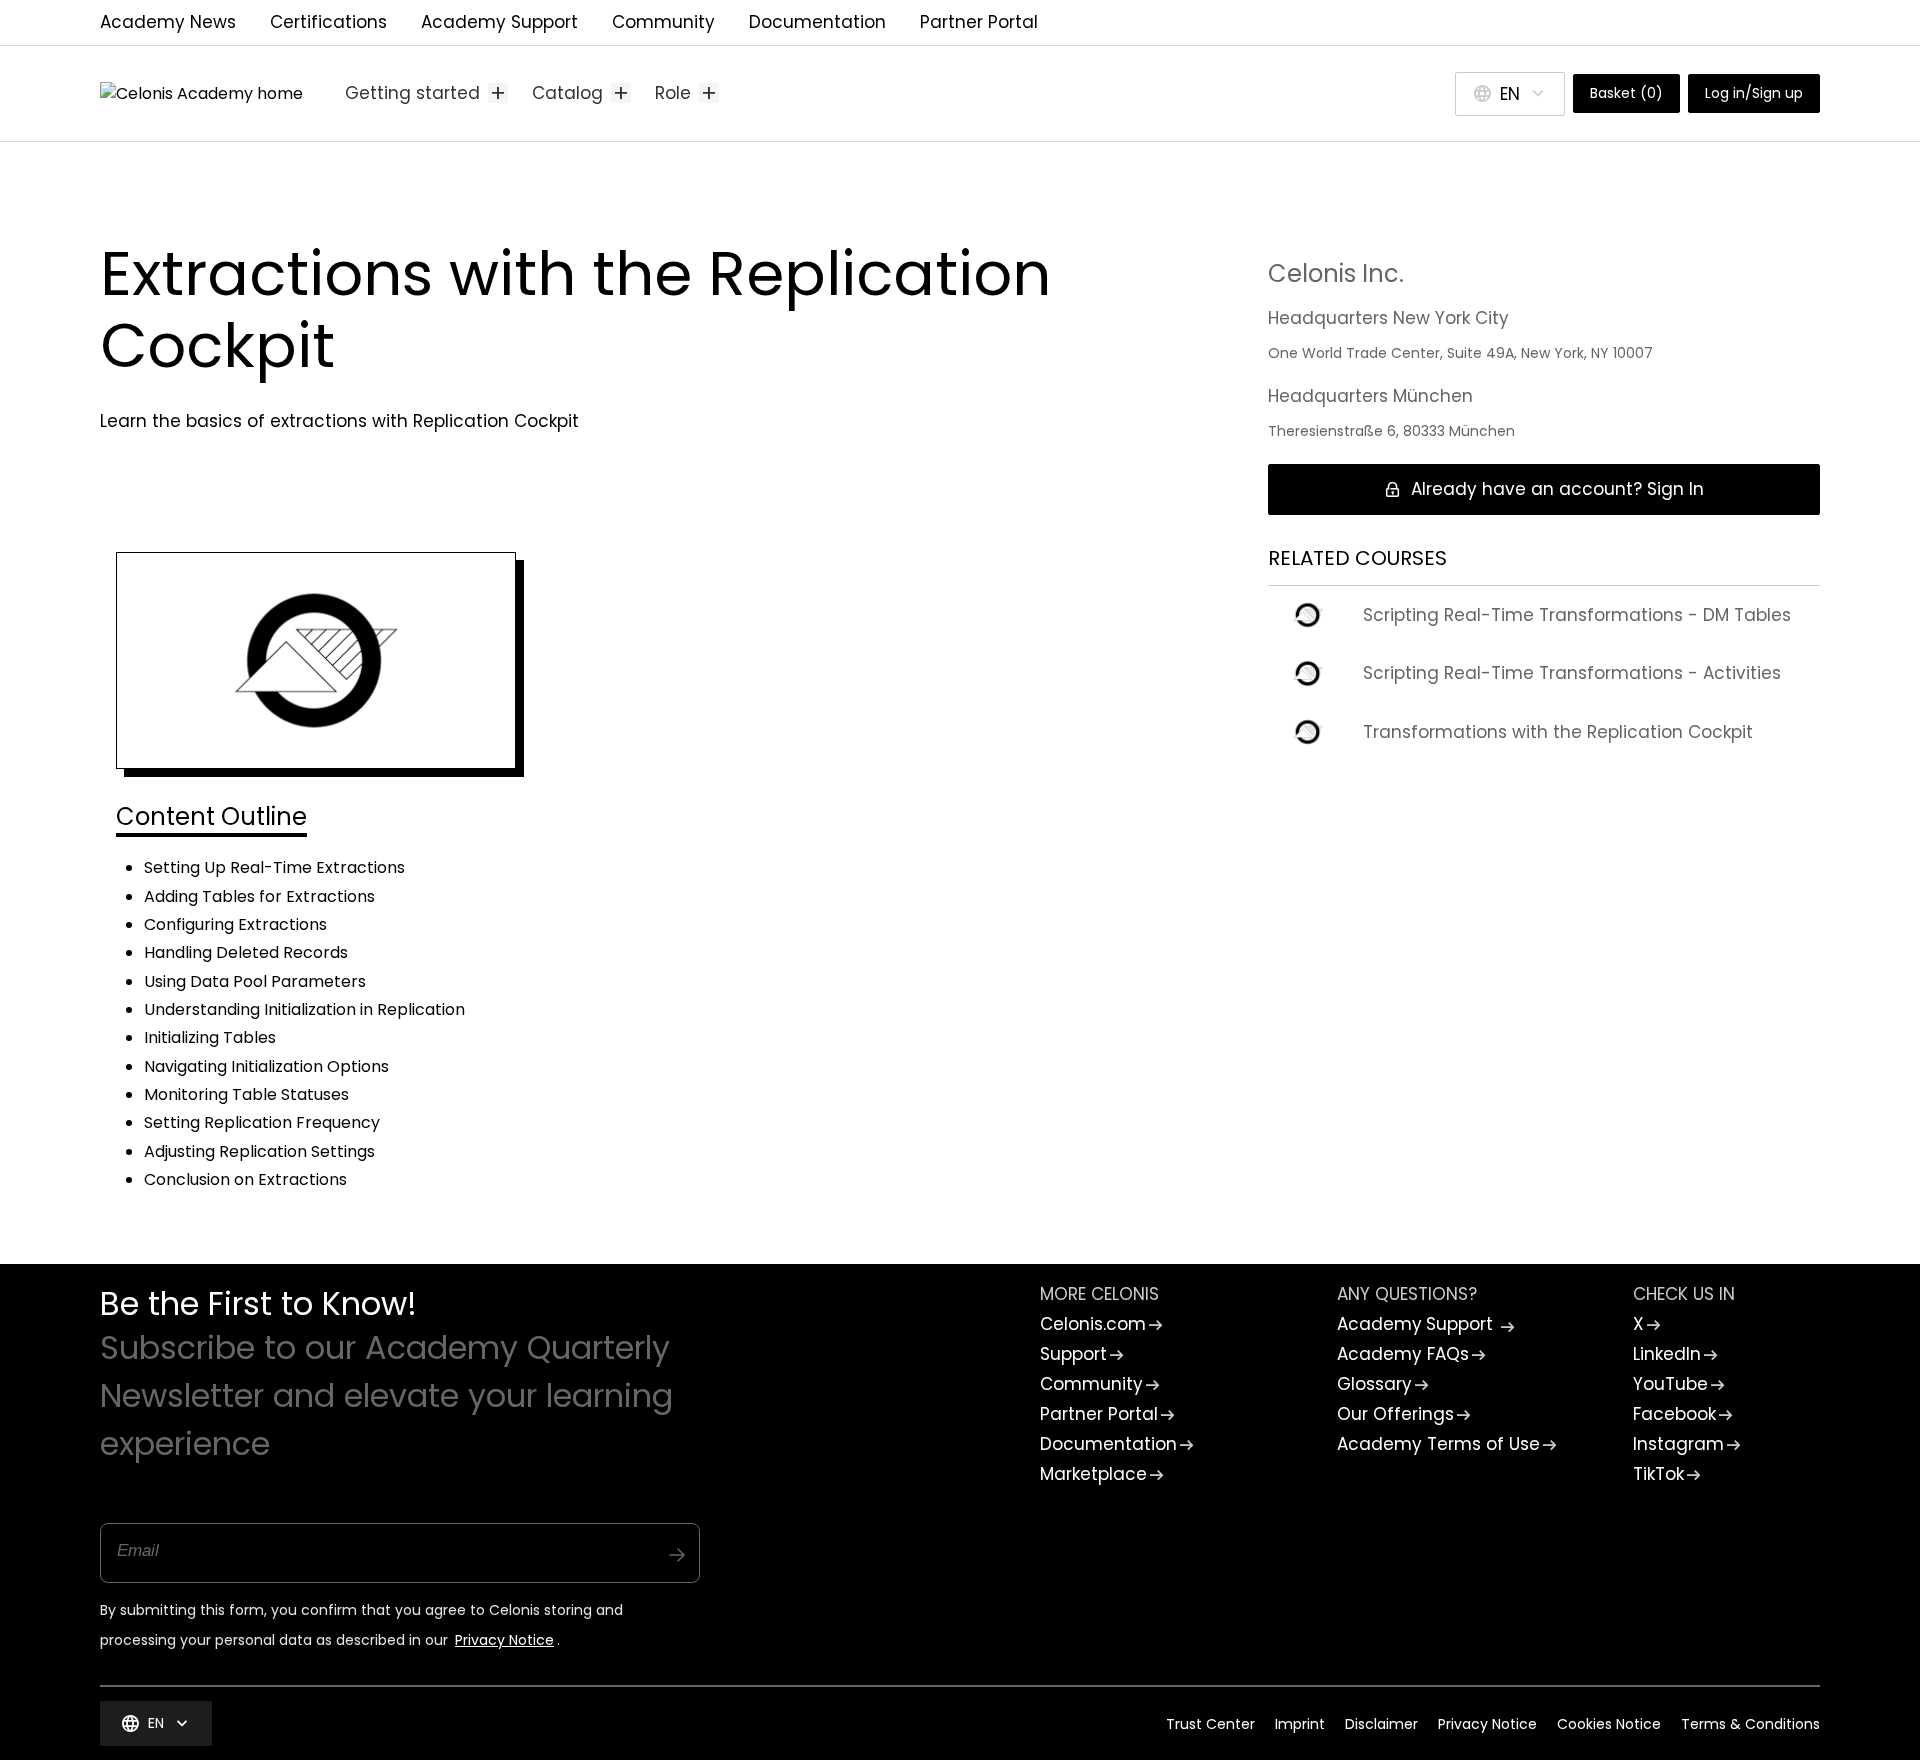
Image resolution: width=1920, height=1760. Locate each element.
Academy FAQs (1403, 1354)
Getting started (426, 93)
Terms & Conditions (1750, 1724)
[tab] (211, 819)
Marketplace (1093, 1474)
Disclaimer (1381, 1724)
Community (663, 22)
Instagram (1678, 1444)
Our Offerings (1395, 1414)
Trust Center (1210, 1724)
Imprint (1300, 1724)
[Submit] (677, 1545)
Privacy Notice (504, 1640)
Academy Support (499, 22)
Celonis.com (1093, 1324)
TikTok (1658, 1474)
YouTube (1670, 1384)
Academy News (168, 22)
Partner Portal (979, 22)
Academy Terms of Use (1438, 1444)
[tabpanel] (652, 1039)
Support (1073, 1354)
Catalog (581, 93)
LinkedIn (1667, 1354)
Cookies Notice (1609, 1724)
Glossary (1374, 1384)
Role (687, 93)
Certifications (328, 22)
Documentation (817, 22)
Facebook (1674, 1414)
